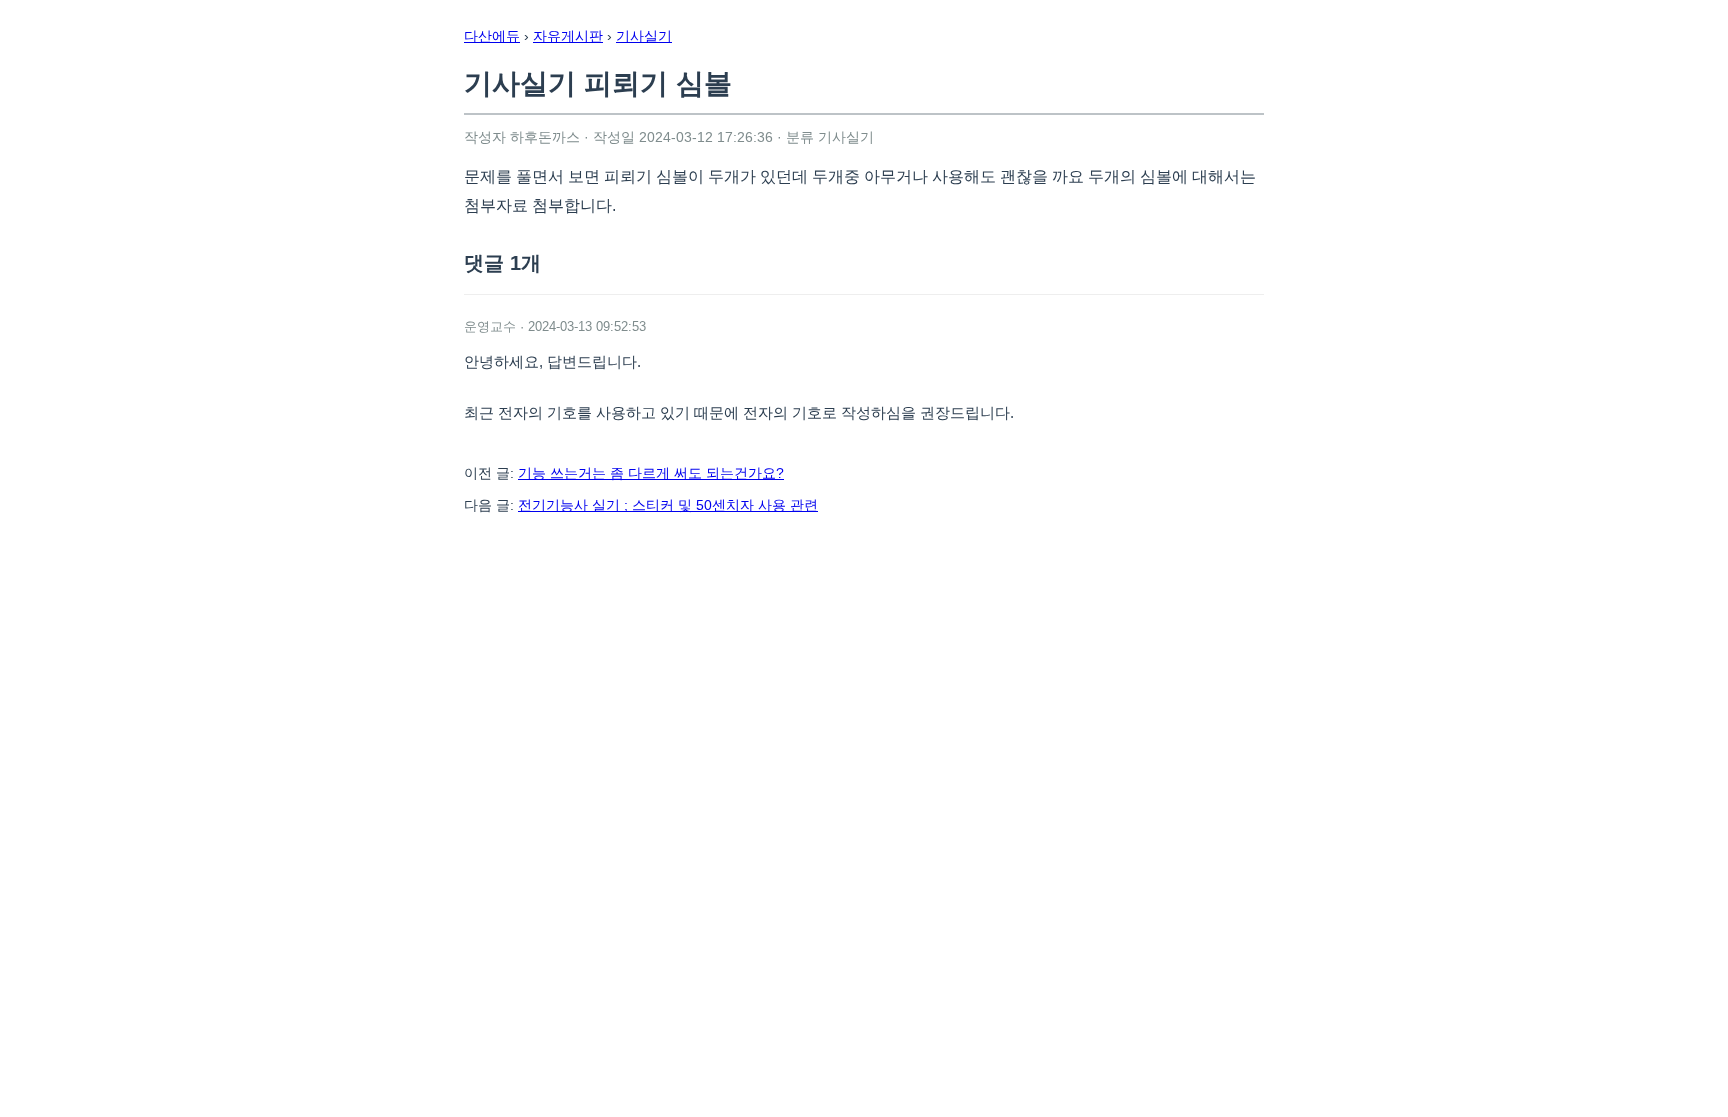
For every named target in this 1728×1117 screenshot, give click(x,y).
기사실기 (644, 36)
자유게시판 (568, 36)
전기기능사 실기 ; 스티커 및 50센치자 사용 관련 (668, 505)
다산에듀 (492, 36)
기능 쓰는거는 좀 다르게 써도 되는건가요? (651, 473)
